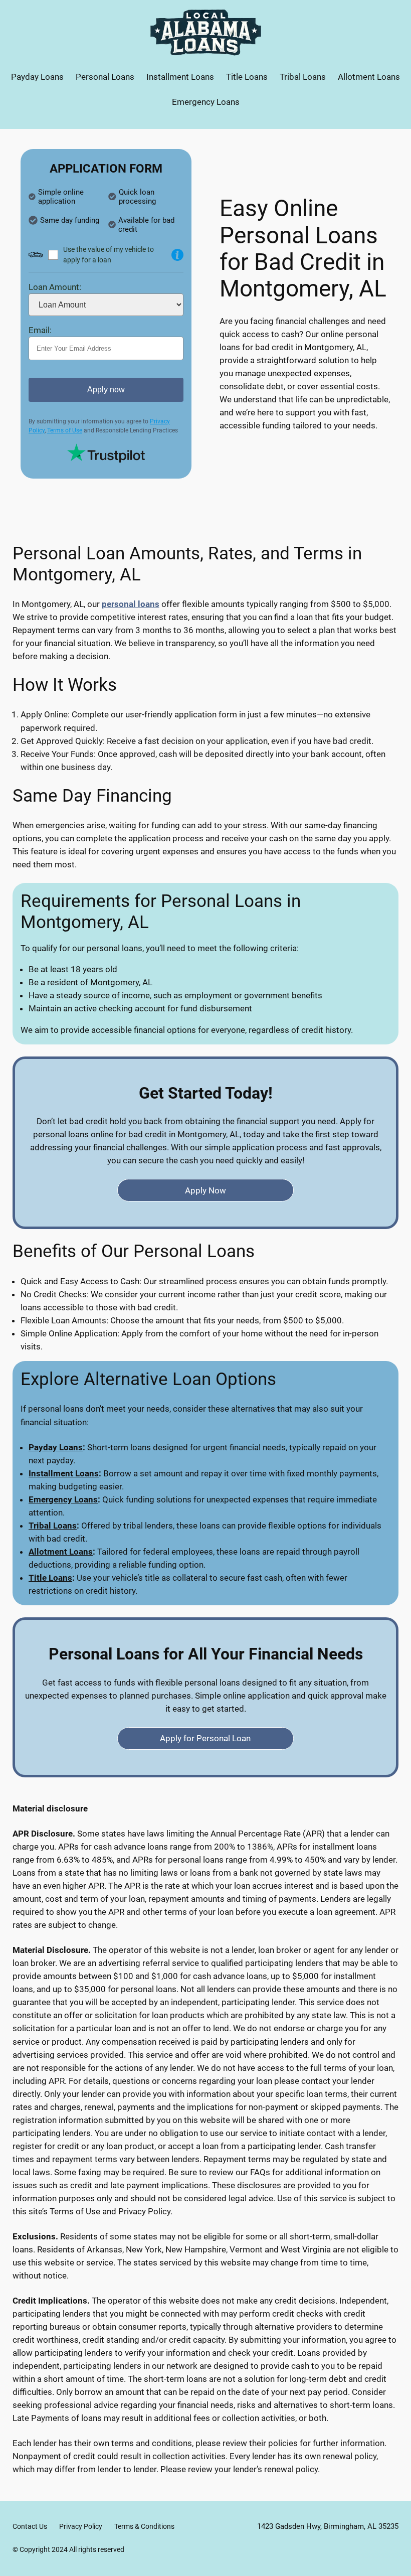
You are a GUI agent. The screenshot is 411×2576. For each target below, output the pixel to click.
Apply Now (205, 1190)
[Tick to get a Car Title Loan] (177, 255)
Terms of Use (65, 430)
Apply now (106, 390)
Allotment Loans (61, 1552)
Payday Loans (56, 1447)
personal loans (131, 604)
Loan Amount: (55, 287)
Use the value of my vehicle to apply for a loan (109, 255)
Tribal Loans (53, 1526)
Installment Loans (64, 1473)
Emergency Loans (63, 1499)
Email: (40, 330)
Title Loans (50, 1578)
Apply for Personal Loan (205, 1738)
